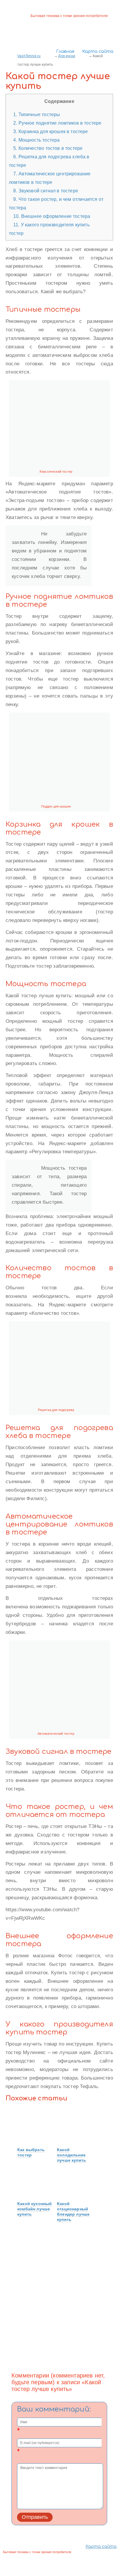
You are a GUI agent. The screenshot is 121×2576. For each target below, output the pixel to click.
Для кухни (67, 56)
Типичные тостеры (37, 114)
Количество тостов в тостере (48, 148)
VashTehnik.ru (29, 56)
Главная (65, 51)
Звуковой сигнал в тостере (46, 191)
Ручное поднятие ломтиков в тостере (57, 123)
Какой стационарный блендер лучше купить (73, 2212)
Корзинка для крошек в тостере (51, 131)
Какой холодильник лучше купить (72, 2155)
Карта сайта (98, 51)
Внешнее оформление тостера (52, 216)
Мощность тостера (36, 140)
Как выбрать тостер (31, 2152)
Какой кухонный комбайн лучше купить (35, 2209)
